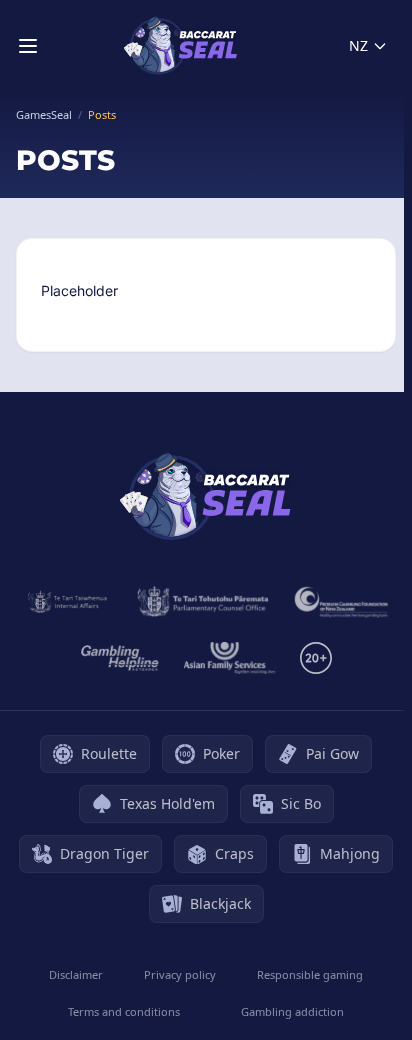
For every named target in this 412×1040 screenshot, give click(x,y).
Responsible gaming (310, 974)
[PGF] (341, 602)
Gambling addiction (292, 1011)
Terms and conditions (124, 1011)
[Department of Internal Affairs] (67, 602)
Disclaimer (76, 974)
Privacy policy (180, 974)
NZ (358, 45)
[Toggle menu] (28, 46)
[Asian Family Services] (230, 658)
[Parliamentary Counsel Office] (203, 602)
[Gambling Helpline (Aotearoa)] (120, 658)
